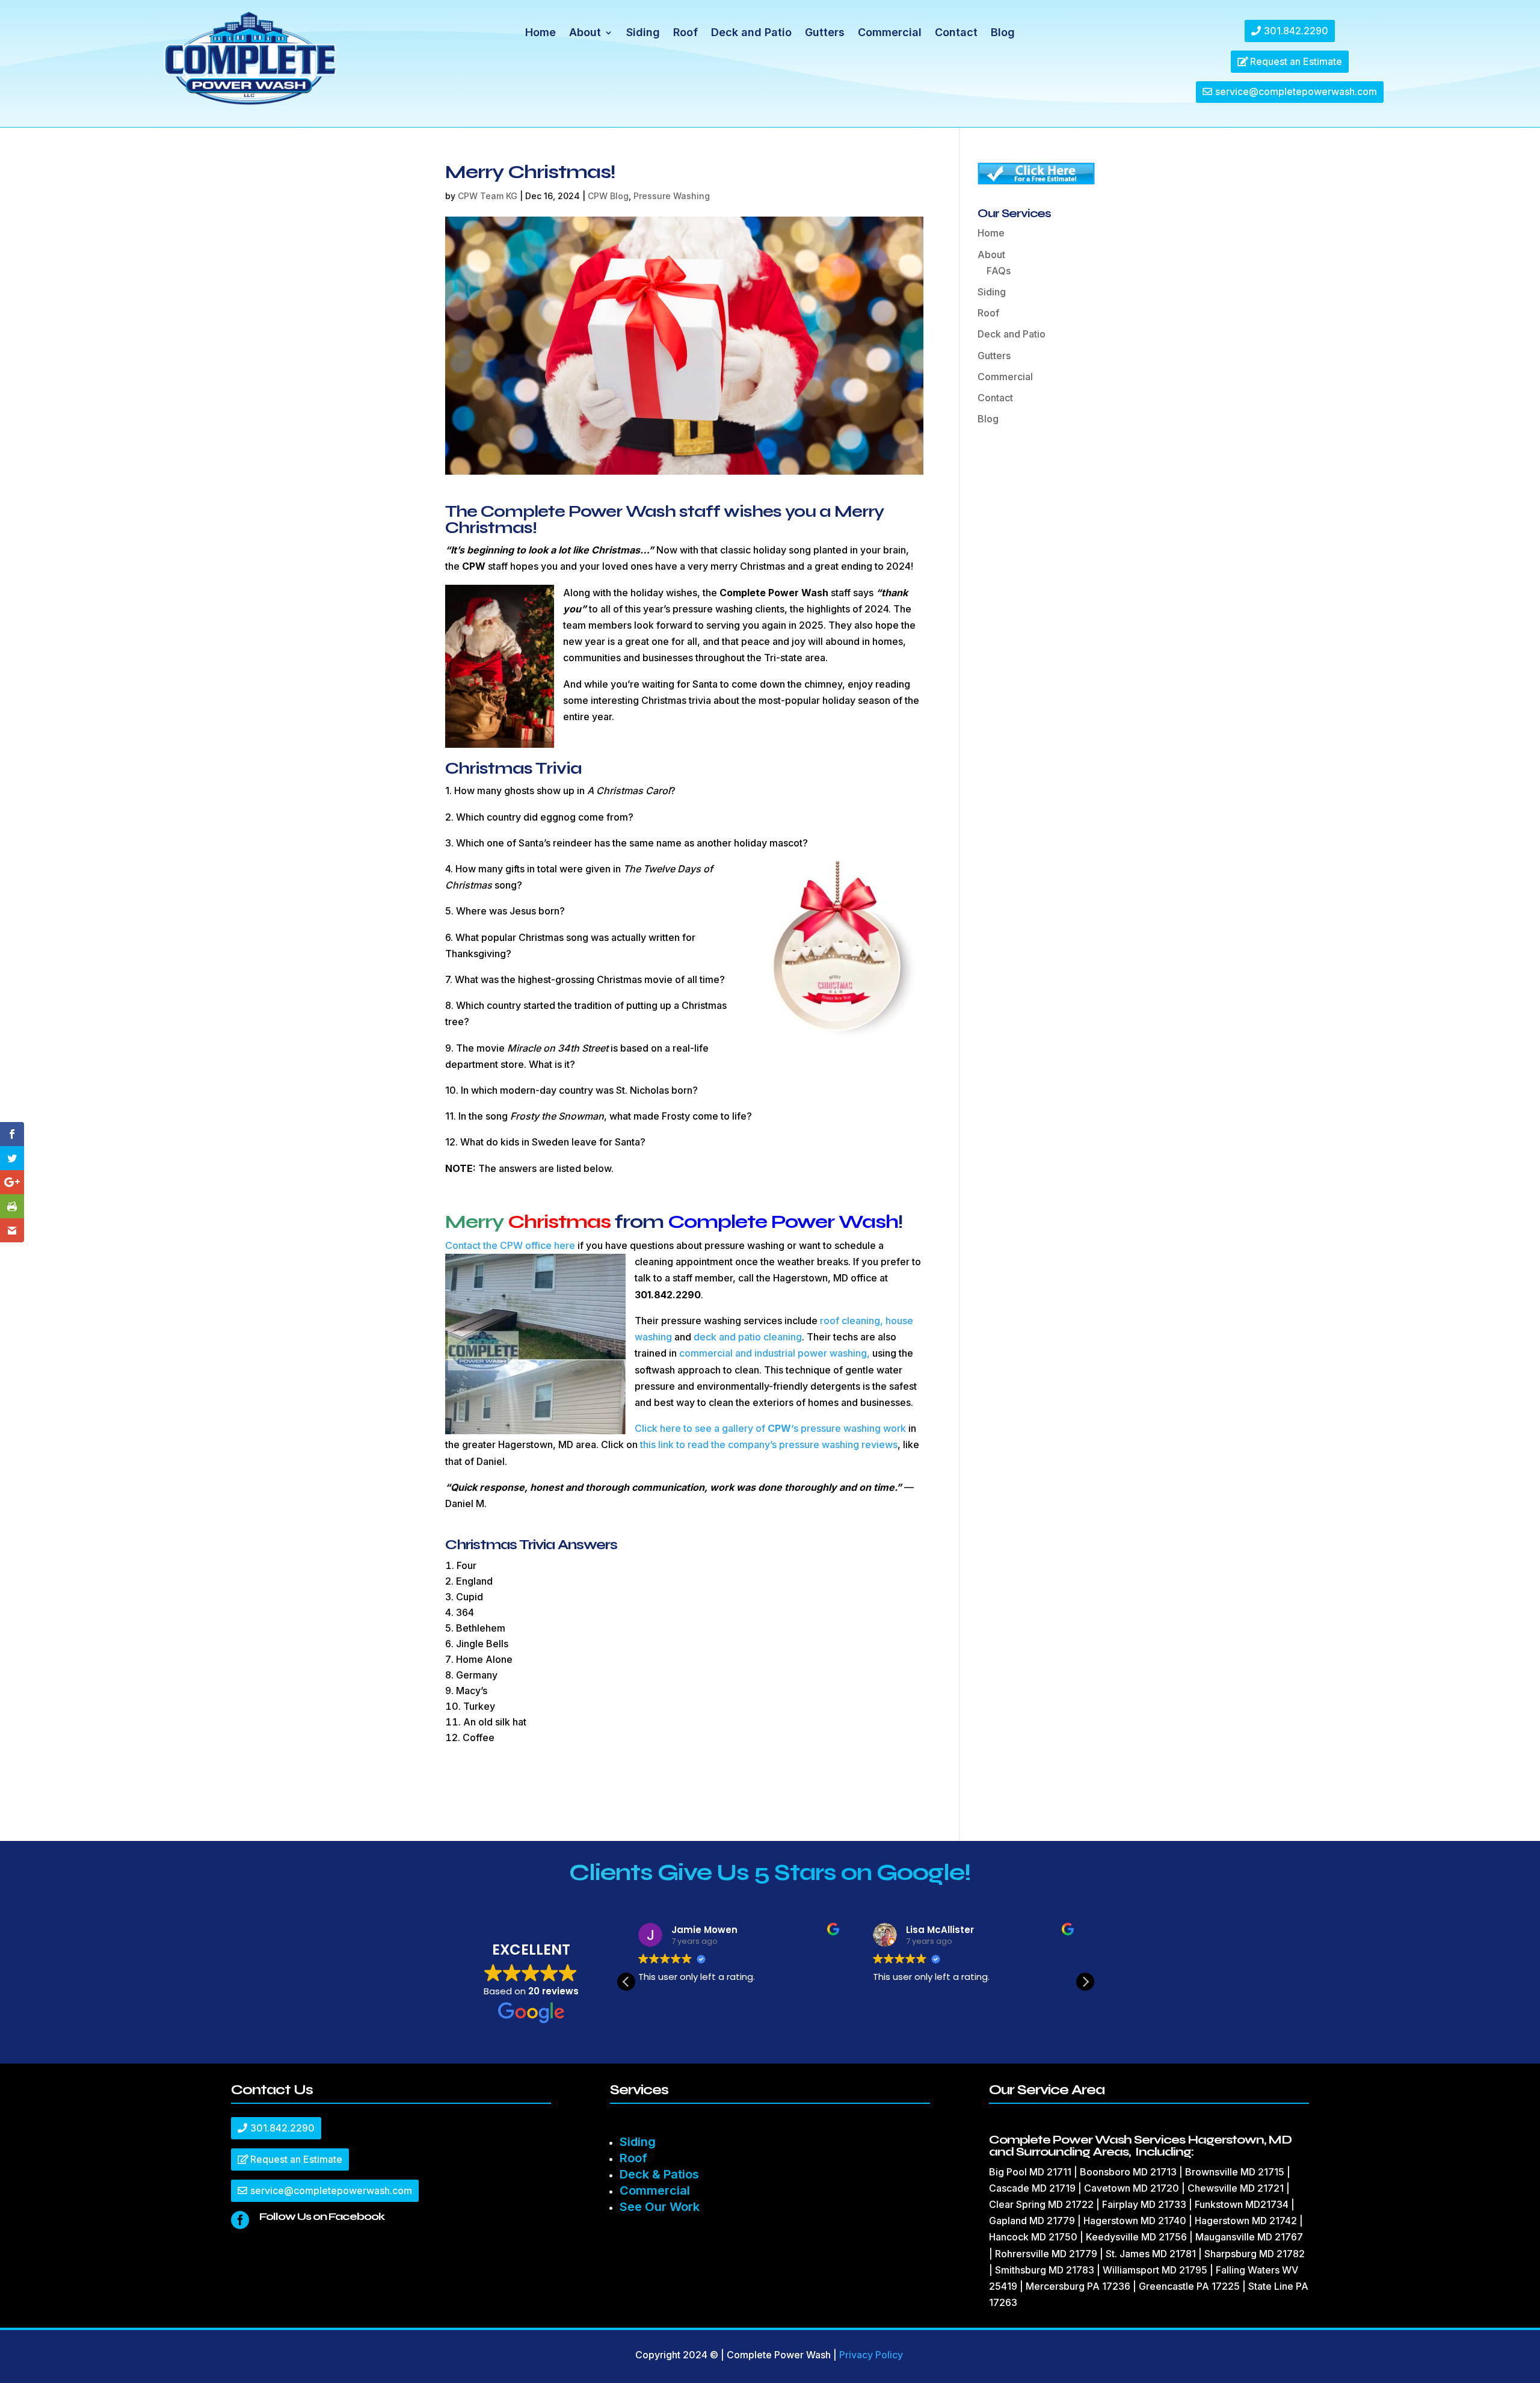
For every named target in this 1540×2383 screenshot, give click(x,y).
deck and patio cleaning (748, 1337)
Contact (956, 33)
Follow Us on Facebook (322, 2216)
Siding (643, 33)
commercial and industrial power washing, (775, 1353)
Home (541, 33)
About (585, 33)
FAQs (999, 271)
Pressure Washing (672, 196)
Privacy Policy (871, 2355)
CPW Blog (608, 196)
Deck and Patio (751, 33)
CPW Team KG (488, 196)
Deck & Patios (659, 2174)
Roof (685, 33)
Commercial (890, 33)
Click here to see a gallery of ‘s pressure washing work (770, 1428)
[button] (1085, 1982)
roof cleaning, (852, 1321)
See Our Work (660, 2207)
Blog (1003, 33)
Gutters (825, 33)
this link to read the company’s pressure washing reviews (769, 1444)
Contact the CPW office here (510, 1245)
